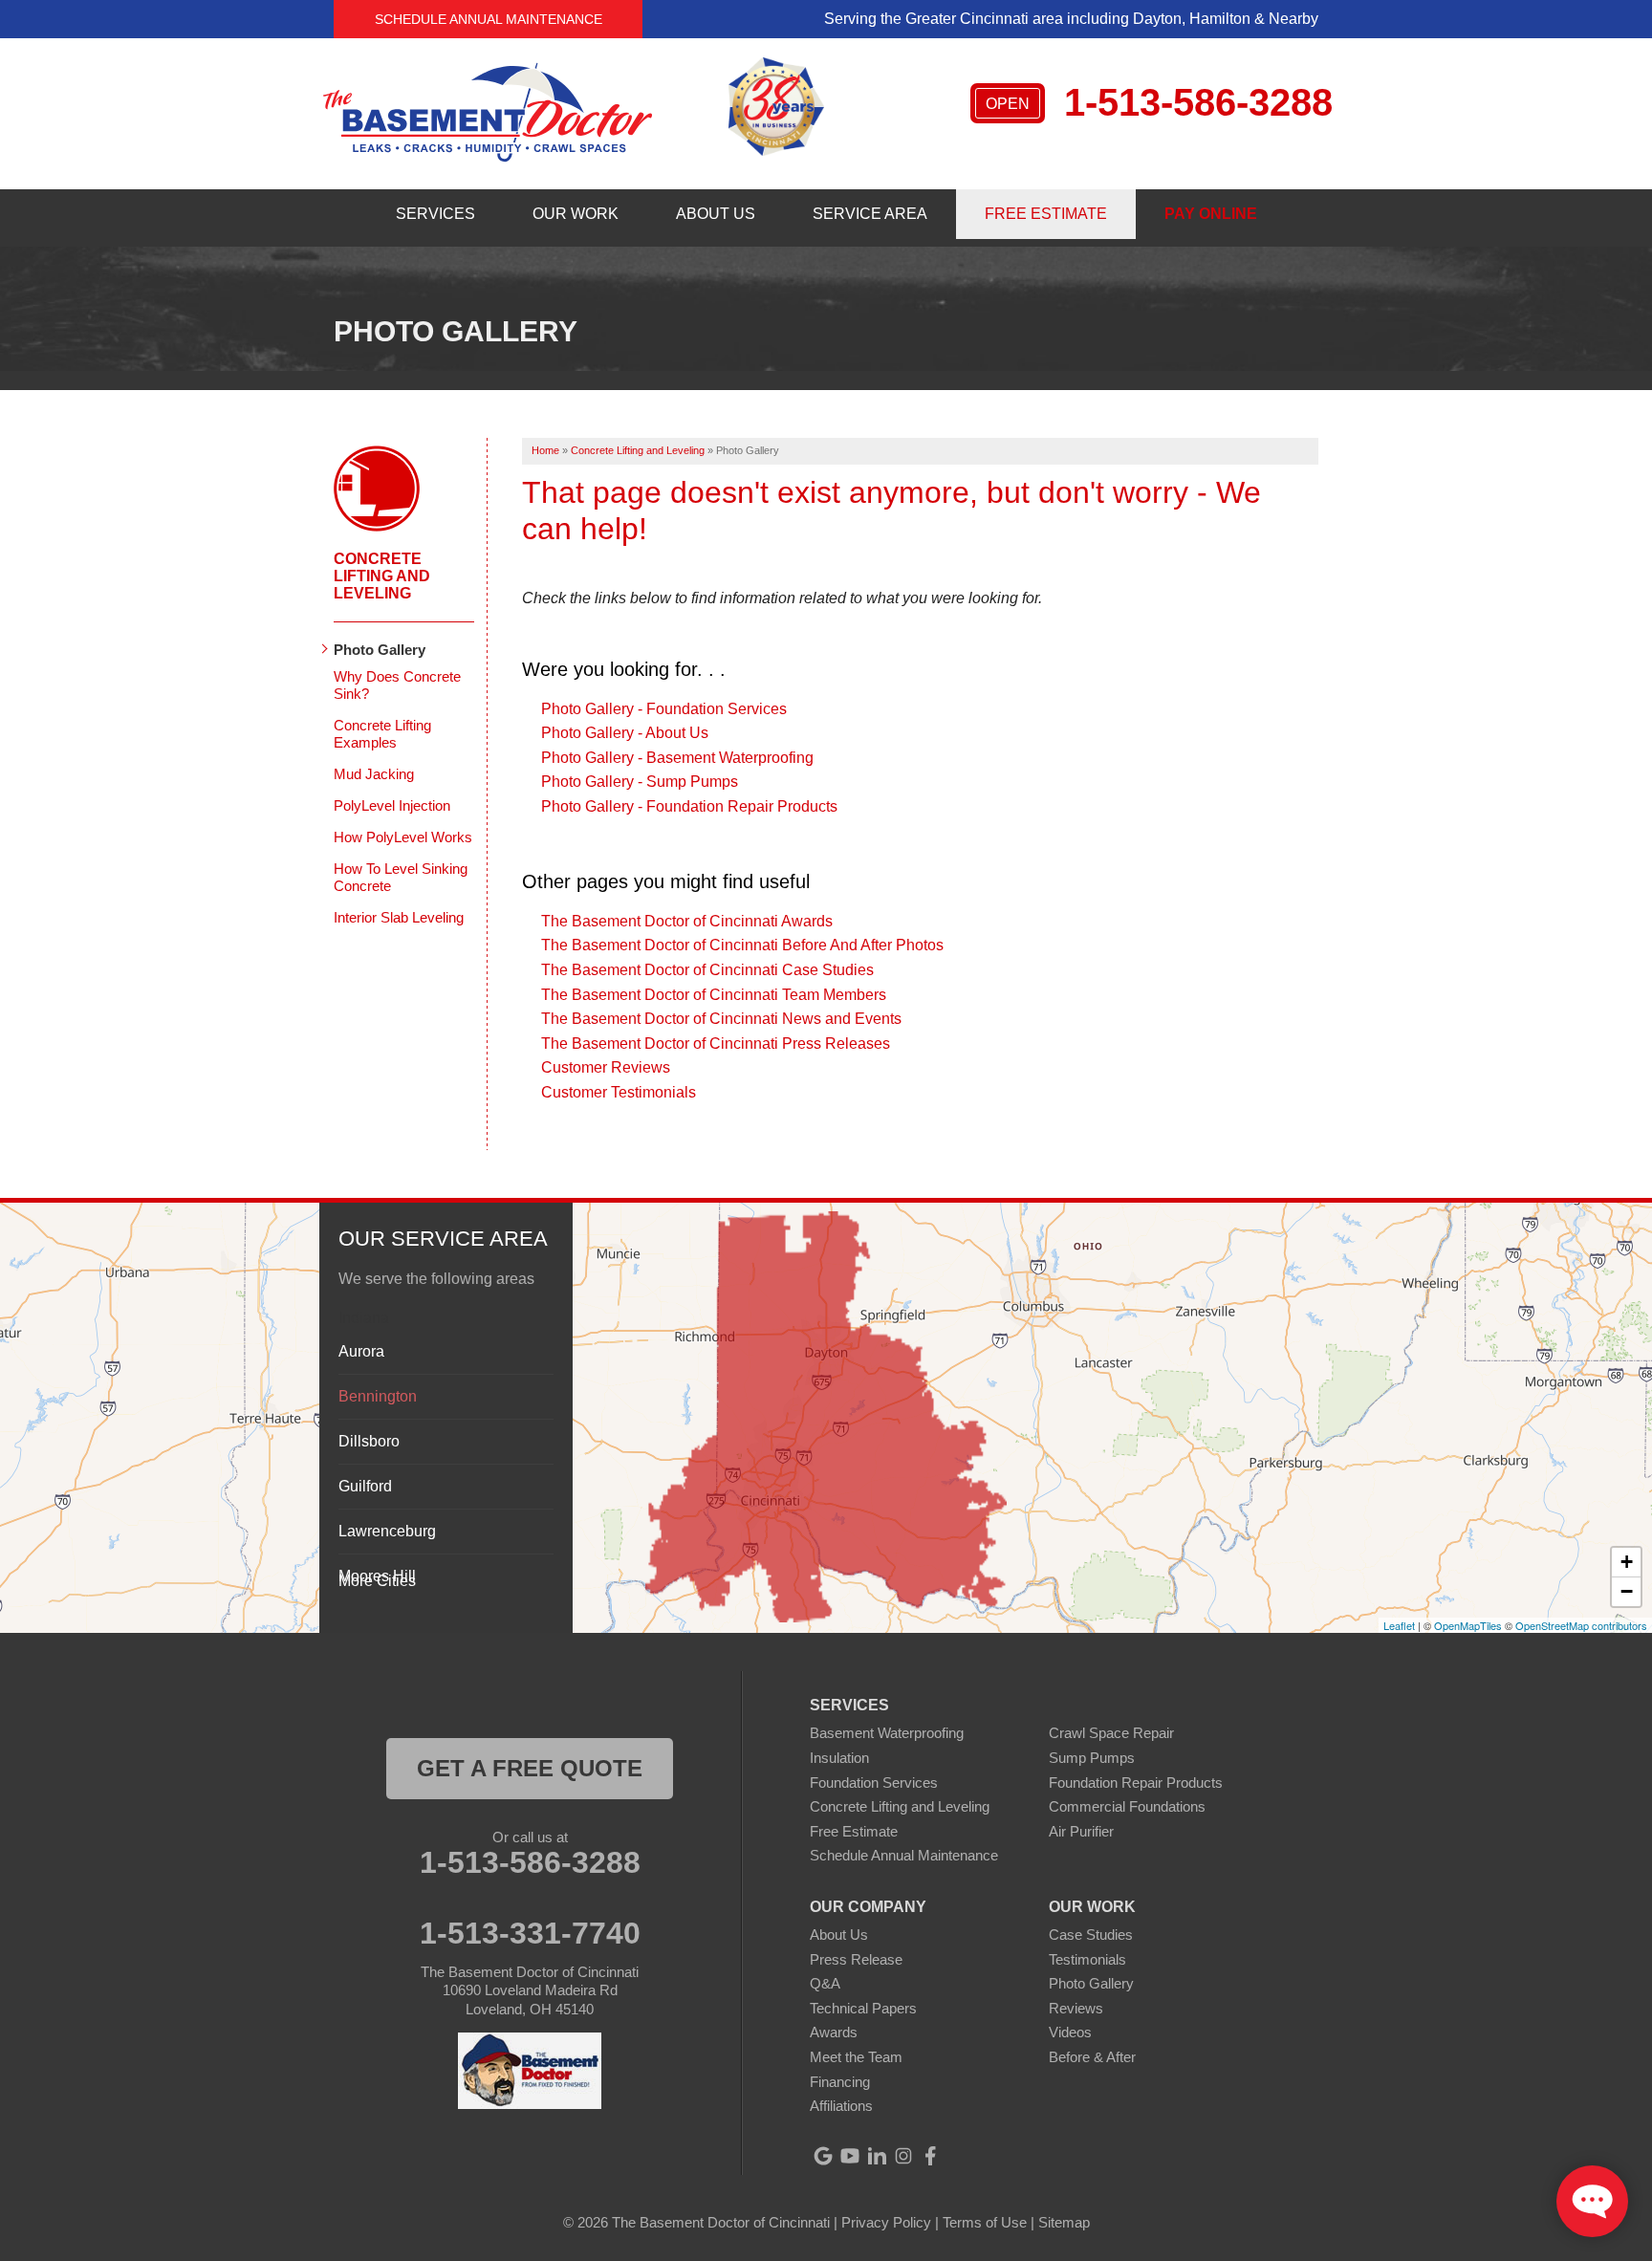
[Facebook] (930, 2156)
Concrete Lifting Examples (382, 734)
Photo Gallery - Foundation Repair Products (689, 806)
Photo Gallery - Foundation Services (664, 709)
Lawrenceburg (387, 1531)
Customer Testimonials (619, 1092)
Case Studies (1091, 1935)
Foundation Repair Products (1136, 1783)
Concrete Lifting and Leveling (382, 576)
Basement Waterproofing (887, 1733)
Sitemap (1064, 2222)
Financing (840, 2082)
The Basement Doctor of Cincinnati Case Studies (707, 970)
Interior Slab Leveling (399, 917)
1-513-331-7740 (530, 1933)
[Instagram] (903, 2156)
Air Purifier (1081, 1831)
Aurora (361, 1351)
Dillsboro (369, 1441)
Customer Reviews (606, 1067)
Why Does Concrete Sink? (397, 685)
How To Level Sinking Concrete (401, 877)
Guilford (365, 1486)
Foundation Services (874, 1783)
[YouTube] (850, 2156)
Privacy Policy (886, 2222)
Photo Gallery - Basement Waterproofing (677, 758)
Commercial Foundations (1127, 1806)
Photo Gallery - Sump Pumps (640, 782)
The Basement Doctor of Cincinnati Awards (687, 921)
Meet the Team (856, 2057)
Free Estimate (854, 1831)
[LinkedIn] (877, 2156)
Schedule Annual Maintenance (489, 19)
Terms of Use (985, 2222)
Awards (834, 2032)
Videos (1070, 2032)
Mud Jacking (374, 774)
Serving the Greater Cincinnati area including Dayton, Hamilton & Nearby (1071, 19)
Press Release (856, 1959)
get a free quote (530, 1768)
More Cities (377, 1581)
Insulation (839, 1758)
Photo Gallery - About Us (625, 733)
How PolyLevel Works (403, 837)
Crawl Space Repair (1111, 1733)
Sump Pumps (1092, 1758)
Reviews (1076, 2008)
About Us (839, 1935)
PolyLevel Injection (392, 805)
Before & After (1092, 2057)
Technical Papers (863, 2008)
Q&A (825, 1983)
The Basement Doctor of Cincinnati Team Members (714, 995)
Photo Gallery (380, 650)
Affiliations (841, 2106)
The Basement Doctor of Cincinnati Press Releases (716, 1044)
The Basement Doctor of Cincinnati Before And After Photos (742, 945)
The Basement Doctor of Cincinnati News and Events (721, 1019)
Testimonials (1087, 1959)
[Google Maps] (823, 2156)
